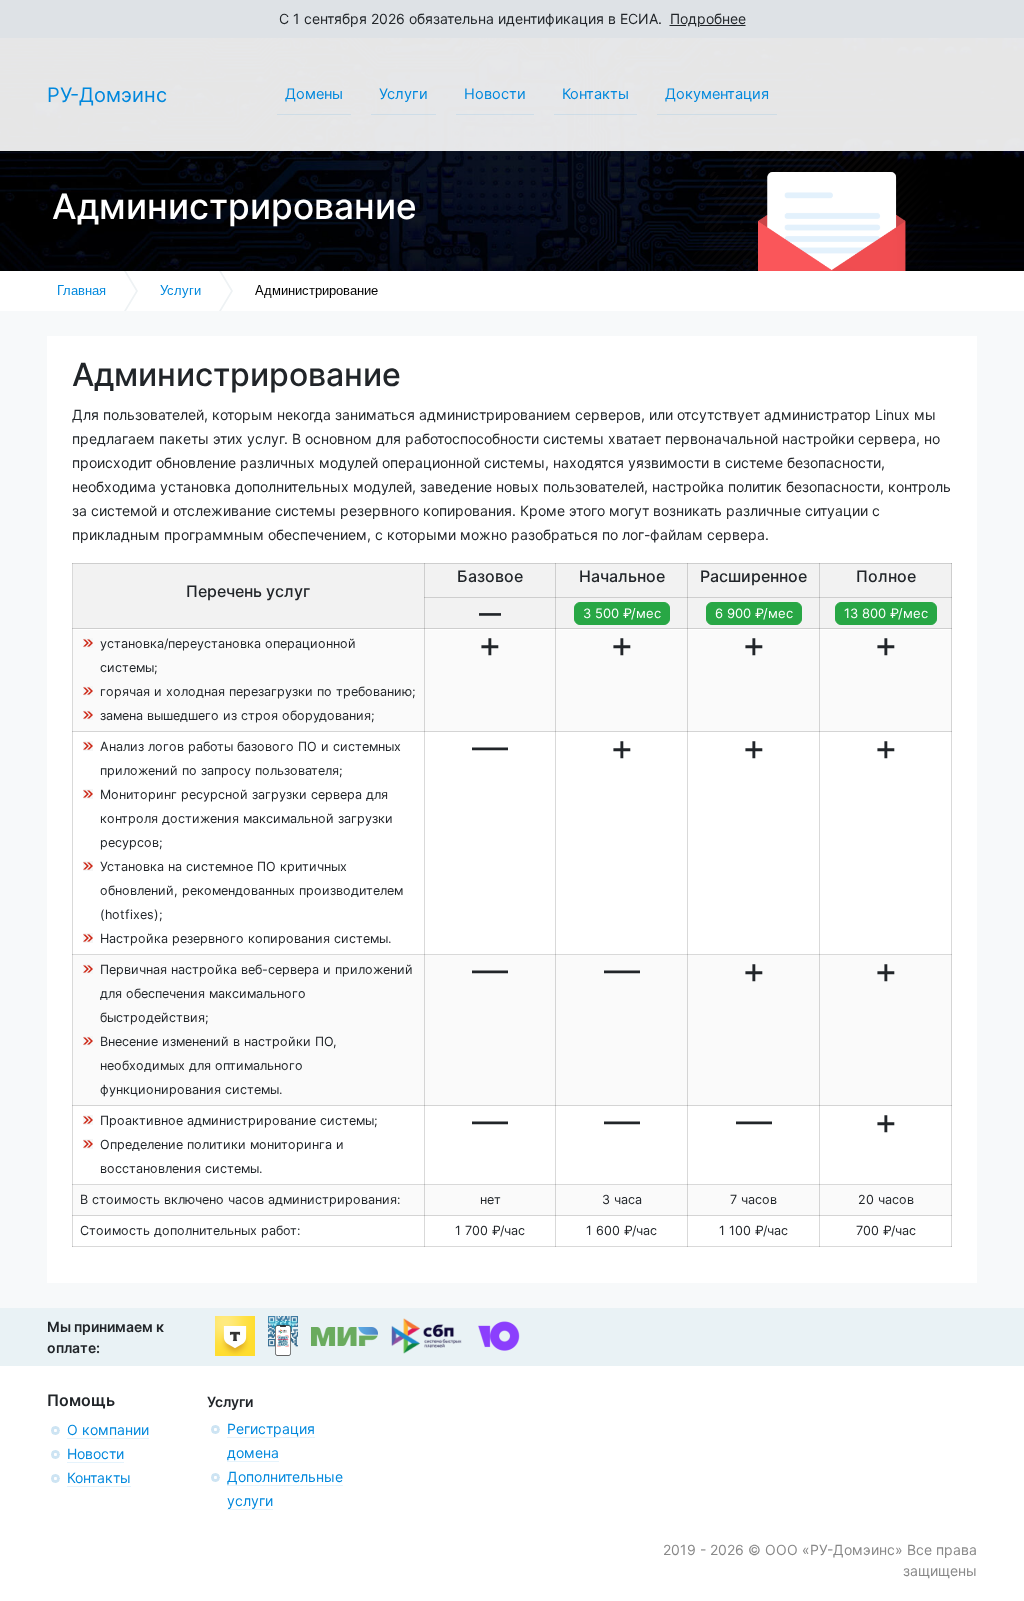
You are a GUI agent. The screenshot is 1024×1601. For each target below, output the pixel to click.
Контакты (99, 1477)
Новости (95, 1453)
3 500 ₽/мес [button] (622, 613)
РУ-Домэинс (107, 95)
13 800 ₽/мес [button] (886, 613)
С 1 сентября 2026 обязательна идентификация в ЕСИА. (512, 18)
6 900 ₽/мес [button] (754, 613)
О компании (108, 1429)
